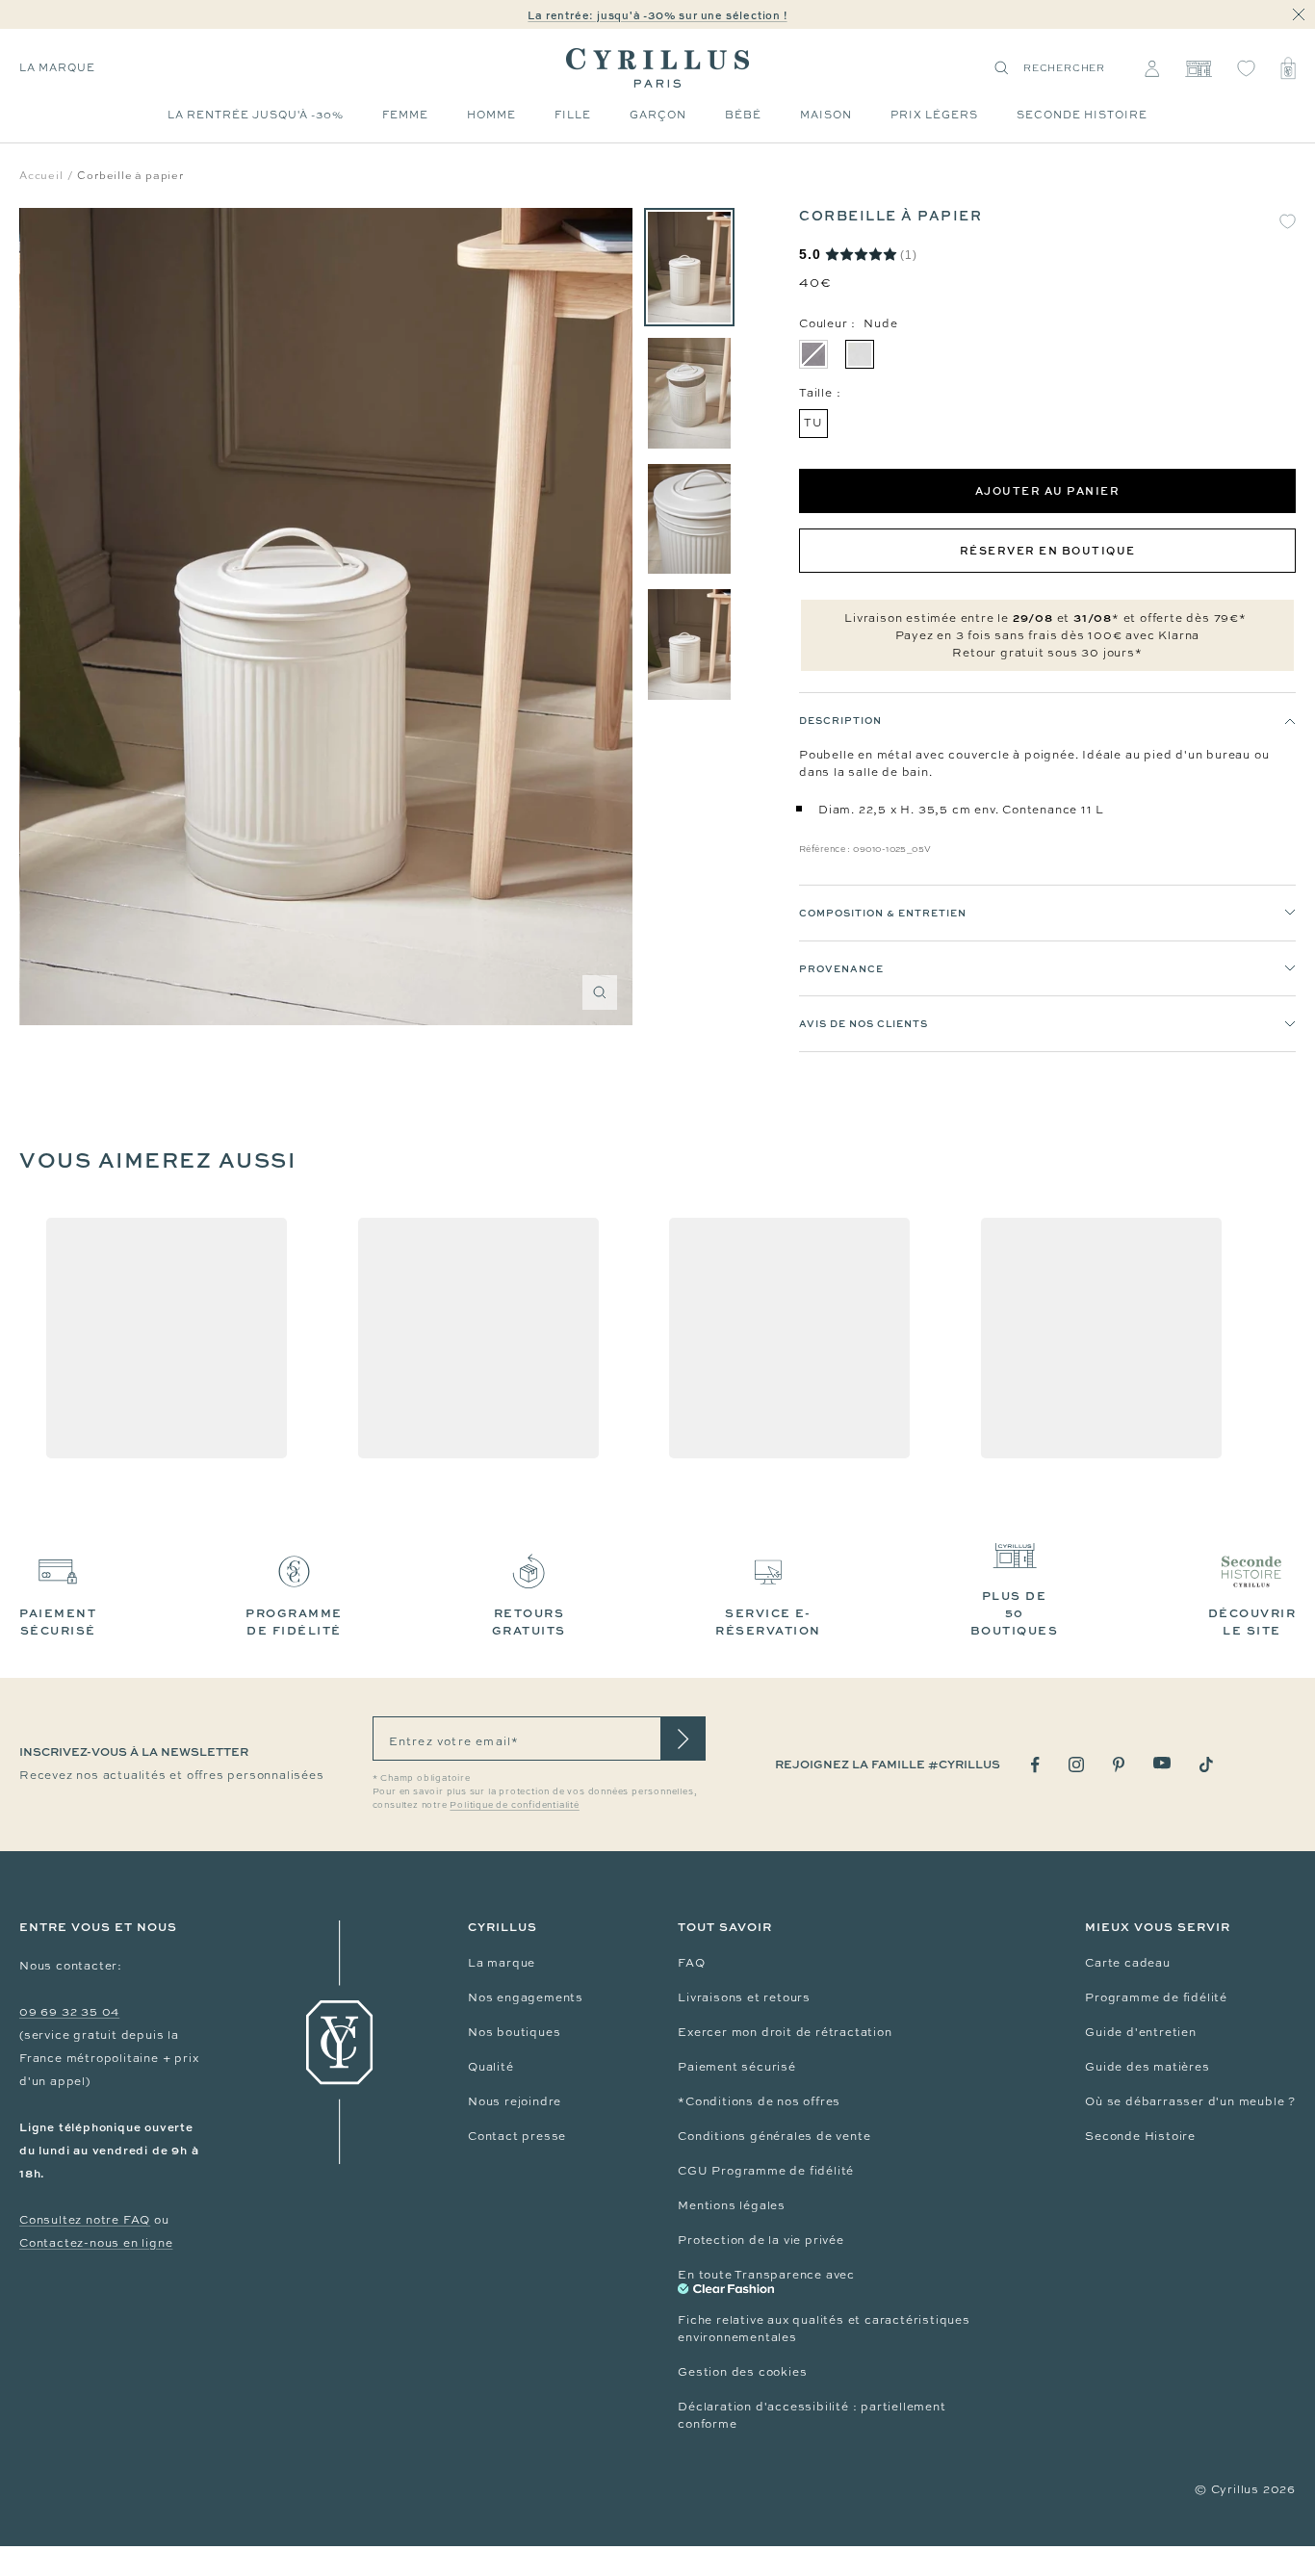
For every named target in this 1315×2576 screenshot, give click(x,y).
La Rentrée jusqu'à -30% (256, 115)
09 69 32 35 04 (69, 2012)
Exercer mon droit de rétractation (785, 2032)
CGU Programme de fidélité (766, 2171)
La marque (57, 67)
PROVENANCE (841, 968)
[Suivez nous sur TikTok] (1206, 1765)
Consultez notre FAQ (85, 2220)
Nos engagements (526, 1997)
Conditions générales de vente (774, 2136)
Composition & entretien (883, 913)
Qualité (491, 2067)
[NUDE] (860, 354)
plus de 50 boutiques (1015, 1613)
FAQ (691, 1963)
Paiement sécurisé (737, 2067)
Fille (573, 115)
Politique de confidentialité (514, 1805)
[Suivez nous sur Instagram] (1076, 1765)
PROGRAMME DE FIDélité (294, 1622)
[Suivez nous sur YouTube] (1162, 1763)
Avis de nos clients (864, 1023)
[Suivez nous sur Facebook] (1035, 1765)
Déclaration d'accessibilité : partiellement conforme (812, 2415)
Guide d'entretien (1141, 2032)
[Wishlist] (1246, 68)
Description (840, 720)
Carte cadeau (1128, 1963)
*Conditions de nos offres (759, 2101)
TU (813, 423)
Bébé (743, 115)
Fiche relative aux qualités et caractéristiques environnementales (824, 2329)
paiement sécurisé (58, 1622)
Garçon (658, 115)
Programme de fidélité (1156, 1997)
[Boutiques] (1198, 68)
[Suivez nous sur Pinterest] (1119, 1765)
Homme (491, 115)
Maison (826, 115)
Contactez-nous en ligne (96, 2243)
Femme (405, 115)
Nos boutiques (514, 2032)
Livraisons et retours (744, 1997)
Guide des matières (1147, 2067)
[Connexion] (1152, 68)
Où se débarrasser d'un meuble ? (1190, 2101)
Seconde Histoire (1140, 2136)
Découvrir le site (1252, 1622)
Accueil (41, 175)
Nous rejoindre (515, 2101)
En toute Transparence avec (766, 2275)
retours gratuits (529, 1622)
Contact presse (517, 2136)
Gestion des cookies (742, 2372)
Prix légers (934, 115)
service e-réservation (768, 1622)
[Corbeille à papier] (689, 267)
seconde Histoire (1082, 115)
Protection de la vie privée (761, 2240)
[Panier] (1288, 68)
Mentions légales (732, 2205)
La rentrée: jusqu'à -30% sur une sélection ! (657, 15)
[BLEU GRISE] (813, 354)
